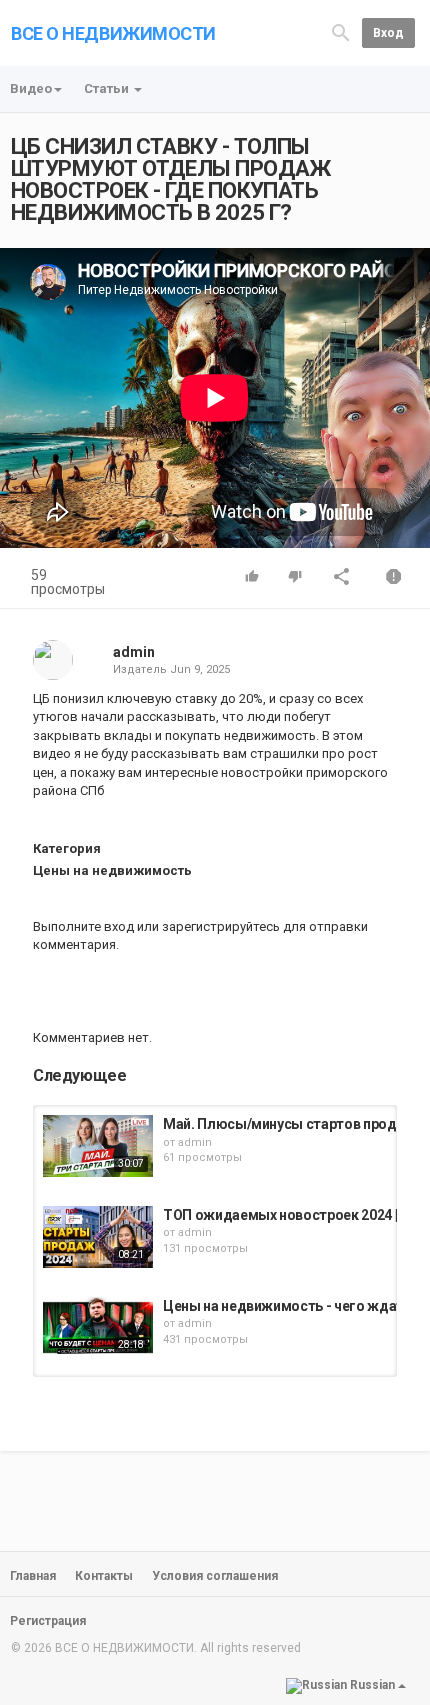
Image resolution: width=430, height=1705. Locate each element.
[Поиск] (341, 31)
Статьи (108, 88)
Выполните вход (83, 926)
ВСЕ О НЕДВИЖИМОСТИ (113, 33)
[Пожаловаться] (394, 578)
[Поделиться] (342, 578)
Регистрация (48, 1621)
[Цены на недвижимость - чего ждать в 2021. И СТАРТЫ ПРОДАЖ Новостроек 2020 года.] (98, 1328)
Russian (372, 1685)
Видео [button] (31, 88)
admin (134, 652)
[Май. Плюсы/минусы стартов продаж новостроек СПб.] (98, 1146)
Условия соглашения (215, 1576)
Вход (388, 33)
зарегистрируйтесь (221, 926)
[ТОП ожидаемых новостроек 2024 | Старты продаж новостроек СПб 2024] (98, 1237)
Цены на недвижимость (112, 870)
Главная (33, 1576)
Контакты (104, 1576)
